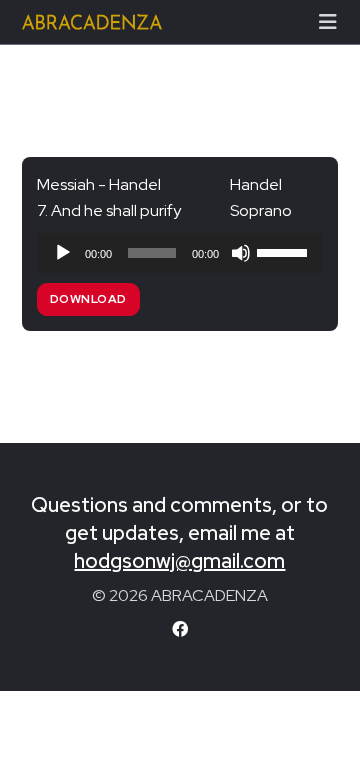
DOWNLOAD (88, 299)
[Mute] (241, 253)
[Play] (63, 253)
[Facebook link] (180, 629)
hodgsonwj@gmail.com (179, 561)
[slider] (285, 251)
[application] (180, 253)
